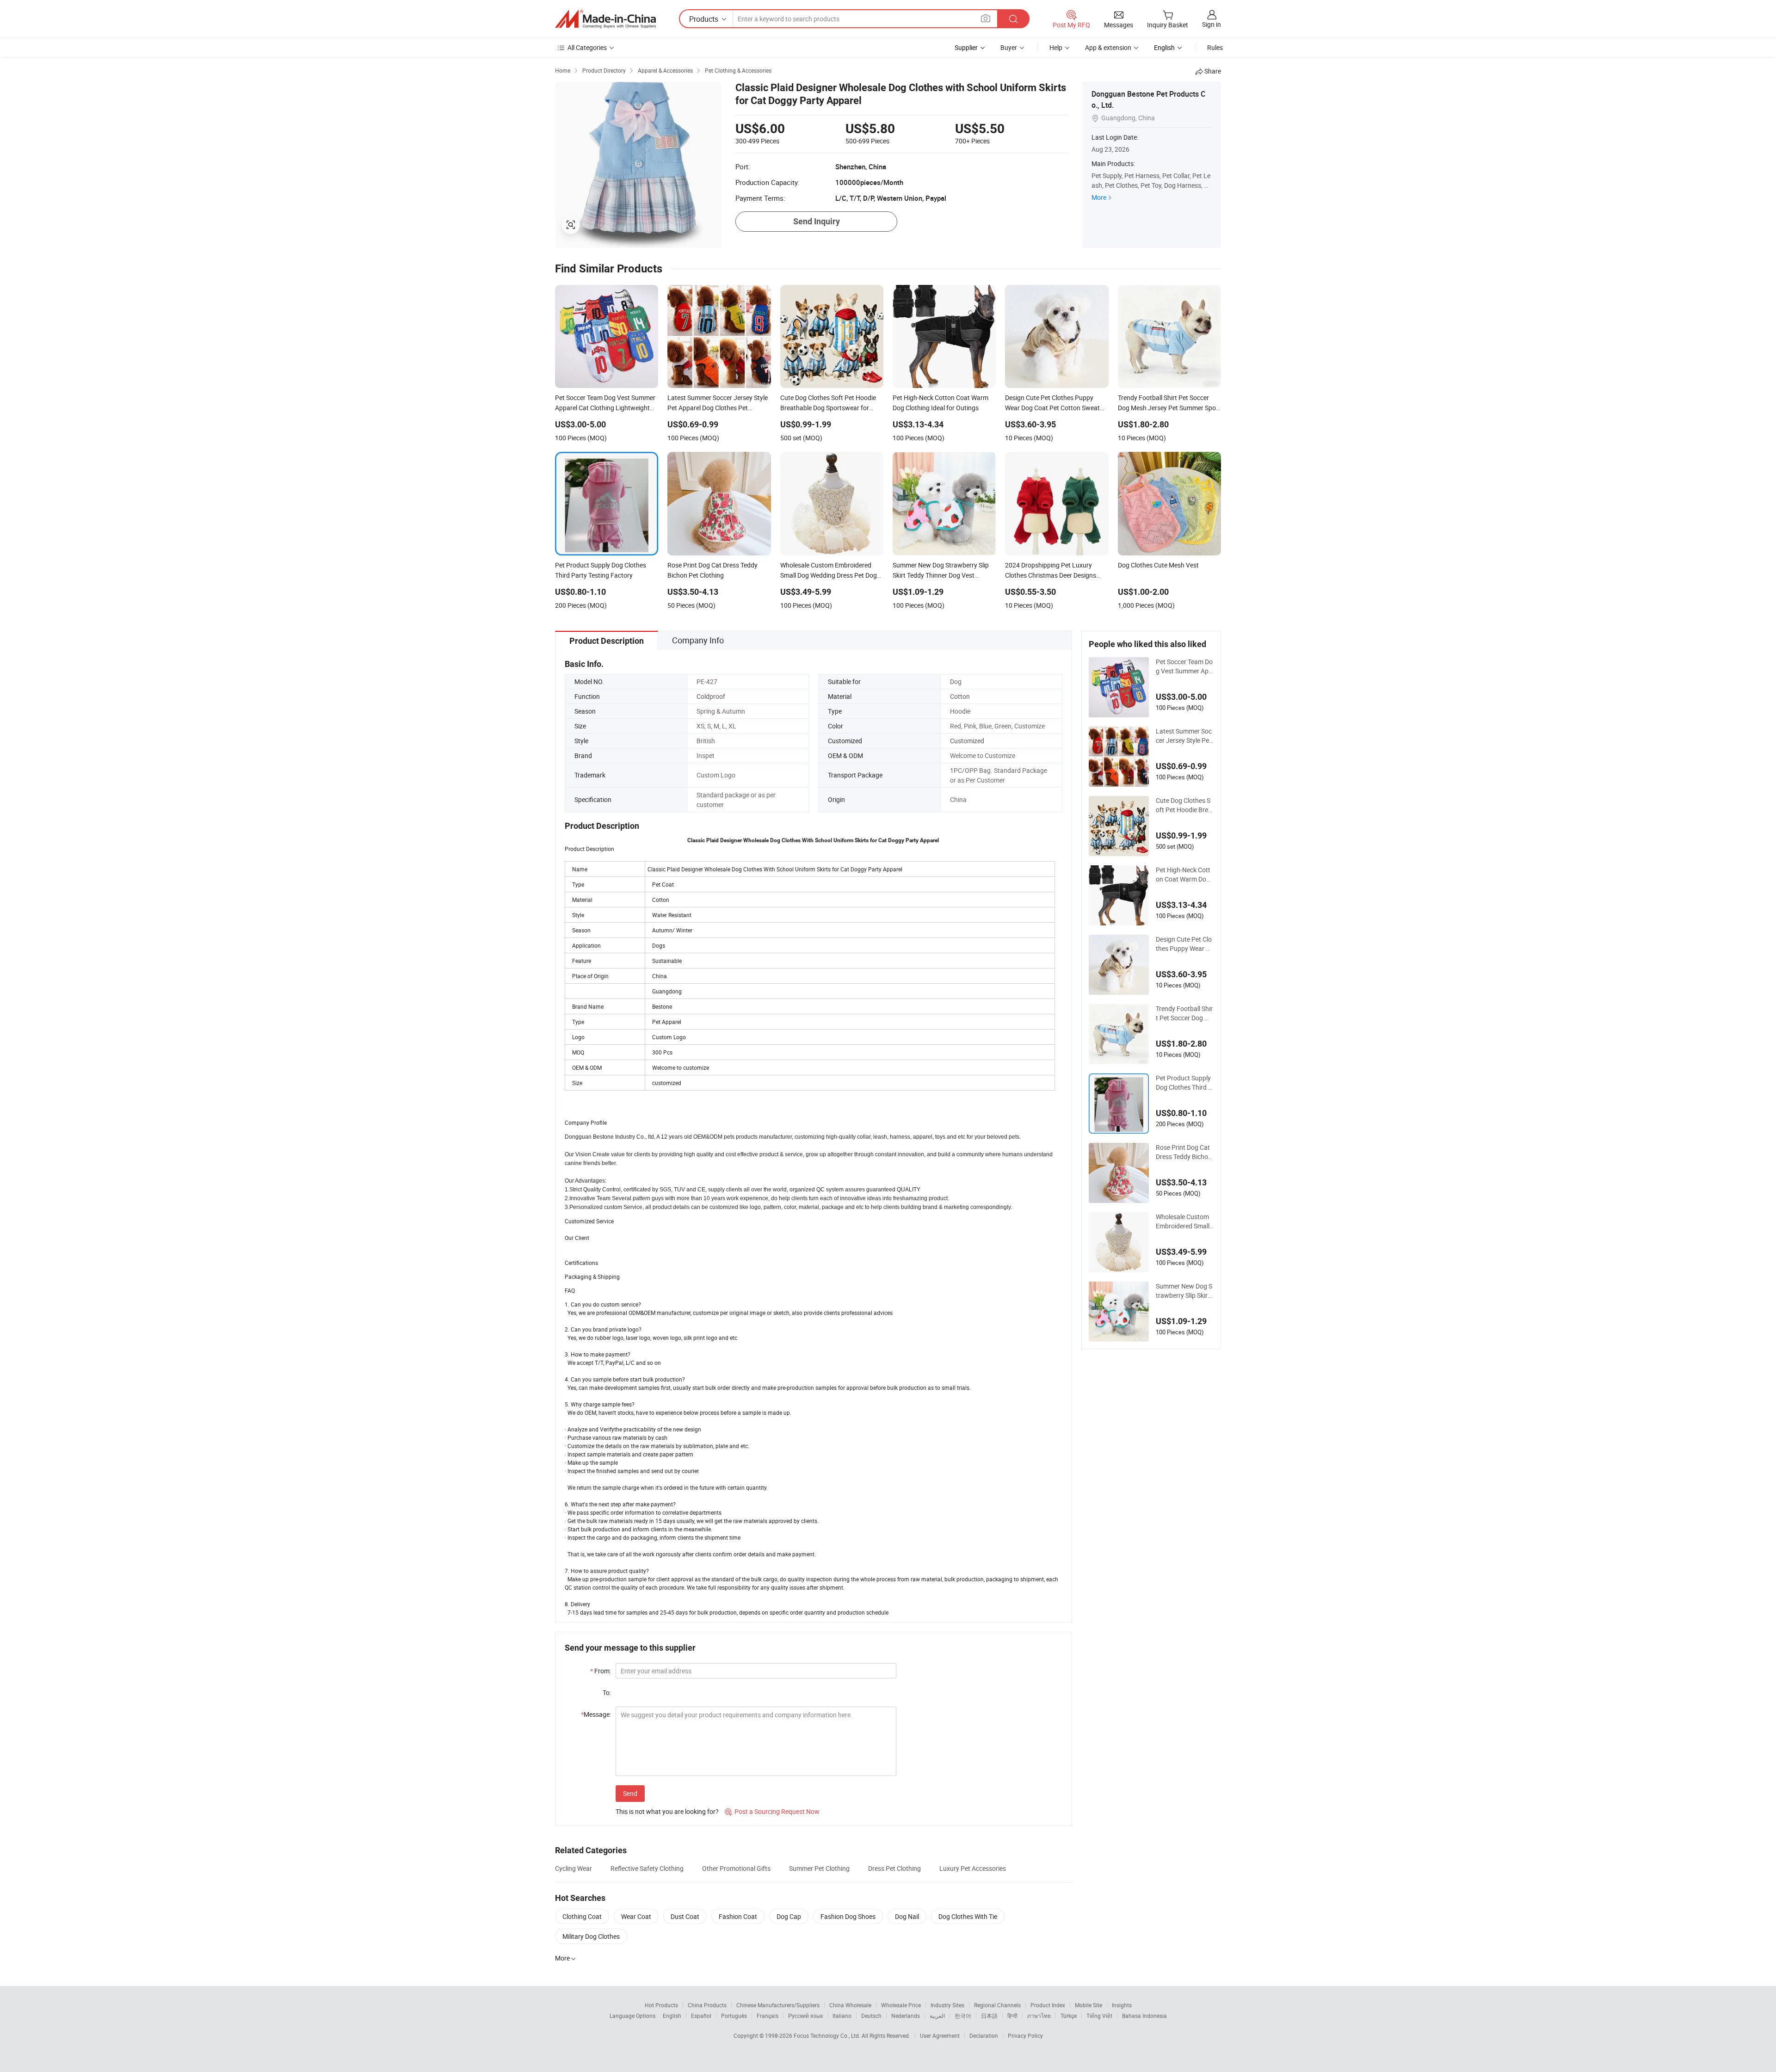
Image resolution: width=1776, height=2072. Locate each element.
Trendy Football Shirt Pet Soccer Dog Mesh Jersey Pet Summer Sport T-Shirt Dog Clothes (1184, 1013)
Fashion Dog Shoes (848, 1916)
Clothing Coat (582, 1916)
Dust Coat (685, 1916)
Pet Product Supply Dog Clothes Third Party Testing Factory (1184, 1083)
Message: (596, 1714)
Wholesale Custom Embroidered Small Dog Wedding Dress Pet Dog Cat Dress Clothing (1184, 1221)
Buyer (1009, 47)
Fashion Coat (738, 1916)
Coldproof (711, 696)
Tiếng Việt (1099, 2016)
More (1099, 197)
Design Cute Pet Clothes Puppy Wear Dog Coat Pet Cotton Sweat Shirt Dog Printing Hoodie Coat (1185, 944)
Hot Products (661, 2005)
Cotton (960, 696)
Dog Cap (789, 1916)
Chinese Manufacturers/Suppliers (778, 2005)
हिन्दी (1012, 2016)
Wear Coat (636, 1916)
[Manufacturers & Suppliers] (605, 19)
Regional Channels (997, 2005)
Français (768, 2016)
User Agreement (940, 2035)
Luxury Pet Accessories (973, 1868)
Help (1056, 47)
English (672, 2016)
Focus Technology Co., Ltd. (828, 2035)
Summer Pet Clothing (819, 1868)
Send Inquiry (817, 221)
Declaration (984, 2035)
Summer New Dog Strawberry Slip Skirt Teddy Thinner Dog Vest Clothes (1184, 1291)
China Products (707, 2005)
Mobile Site (1088, 2005)
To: (607, 1693)
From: (601, 1671)
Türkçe (1069, 2016)
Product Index (1048, 2005)
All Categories (587, 47)
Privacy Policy (1025, 2035)
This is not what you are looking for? (667, 1811)
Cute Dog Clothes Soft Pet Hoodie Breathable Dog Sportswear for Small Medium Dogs (1184, 805)
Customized (967, 741)
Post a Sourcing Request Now (772, 1811)
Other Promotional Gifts (736, 1868)
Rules (1215, 47)
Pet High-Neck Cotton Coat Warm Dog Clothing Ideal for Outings (1183, 875)
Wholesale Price (901, 2005)
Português (734, 2016)
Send (630, 1793)
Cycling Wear (573, 1868)
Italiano (842, 2016)
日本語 (989, 2016)
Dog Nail (907, 1916)
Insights (1122, 2005)
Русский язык (805, 2016)
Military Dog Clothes (591, 1936)
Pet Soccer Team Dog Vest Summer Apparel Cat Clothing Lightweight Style (1185, 666)
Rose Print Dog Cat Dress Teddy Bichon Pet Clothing (1184, 1152)
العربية (937, 2016)
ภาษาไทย (1039, 2016)
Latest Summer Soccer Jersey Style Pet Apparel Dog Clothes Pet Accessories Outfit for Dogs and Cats (1184, 736)
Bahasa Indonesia (1144, 2016)
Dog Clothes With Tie (968, 1916)
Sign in (1212, 24)
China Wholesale (850, 2005)
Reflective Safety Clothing (647, 1868)
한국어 (963, 2016)
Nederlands (906, 2016)
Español (701, 2016)
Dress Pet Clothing (894, 1868)
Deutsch (871, 2016)
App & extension (1108, 47)
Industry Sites (947, 2005)
